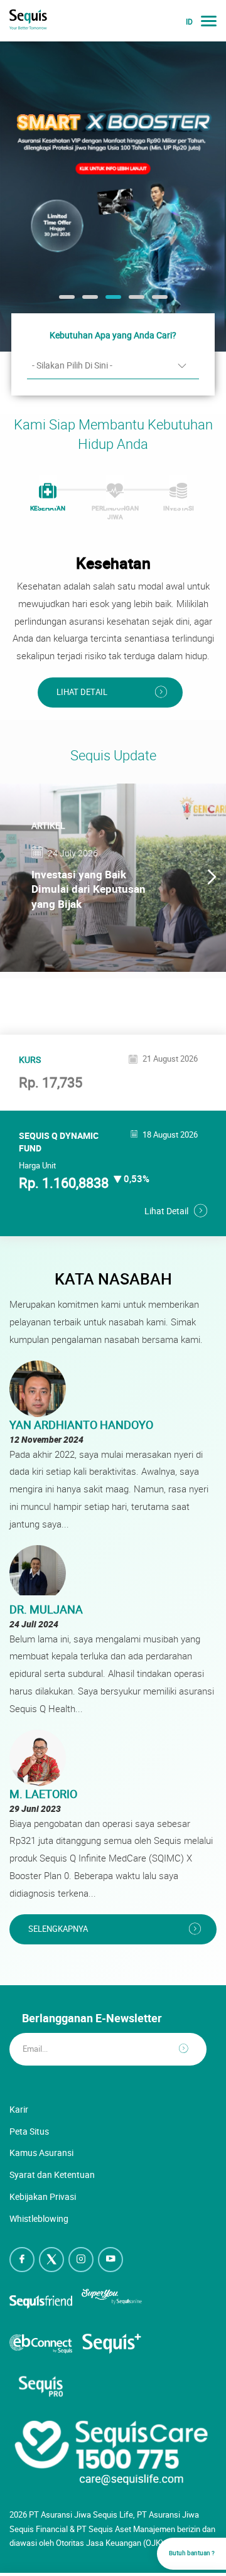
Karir (19, 2109)
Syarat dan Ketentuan (52, 2175)
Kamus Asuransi (41, 2153)
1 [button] (65, 301)
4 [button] (135, 301)
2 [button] (89, 301)
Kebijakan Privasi (43, 2196)
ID (189, 22)
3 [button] (112, 301)
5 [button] (158, 301)
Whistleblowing (39, 2218)
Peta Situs (29, 2131)
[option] (113, 196)
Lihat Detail (82, 692)
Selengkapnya (58, 1929)
